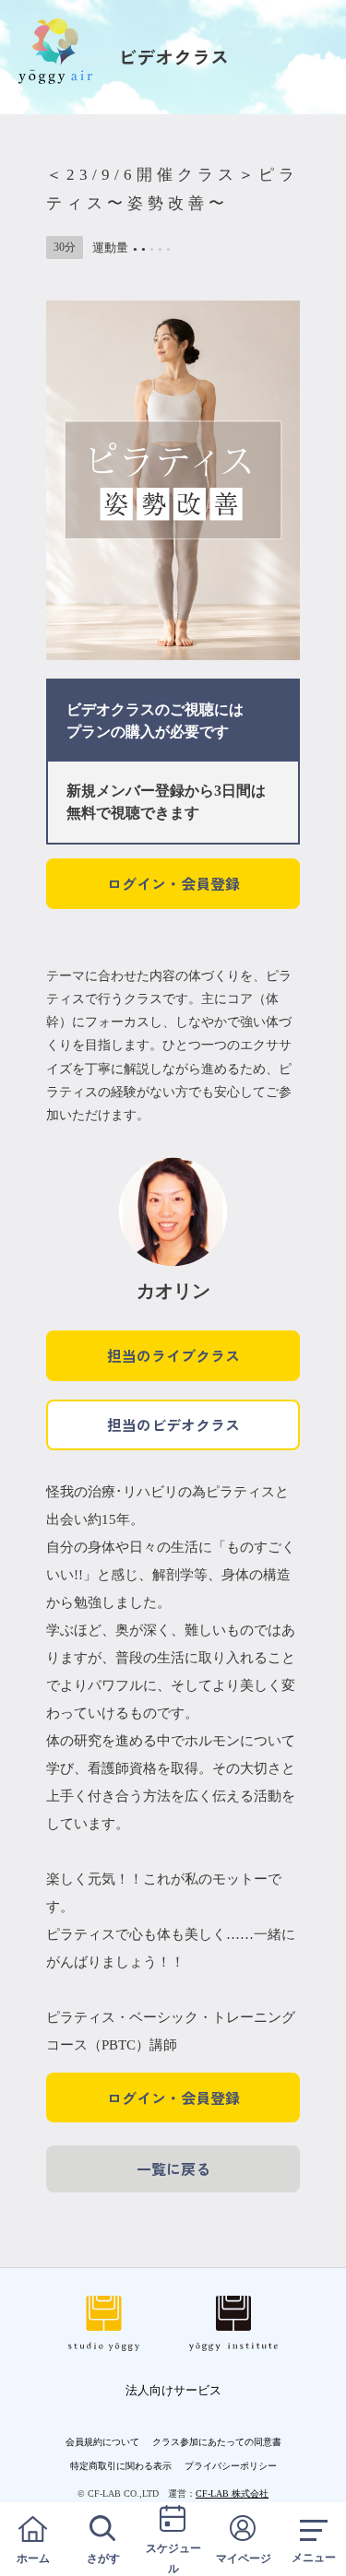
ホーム (33, 2558)
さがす (103, 2558)
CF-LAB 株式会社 (232, 2493)
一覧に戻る (173, 2168)
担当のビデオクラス (173, 1424)
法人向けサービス (173, 2390)
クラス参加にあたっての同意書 (217, 2442)
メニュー (314, 2558)
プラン (89, 732)
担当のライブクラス (173, 1355)
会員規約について (102, 2442)
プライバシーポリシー (231, 2466)
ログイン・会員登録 (173, 883)
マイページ (244, 2558)
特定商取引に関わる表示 (121, 2466)
